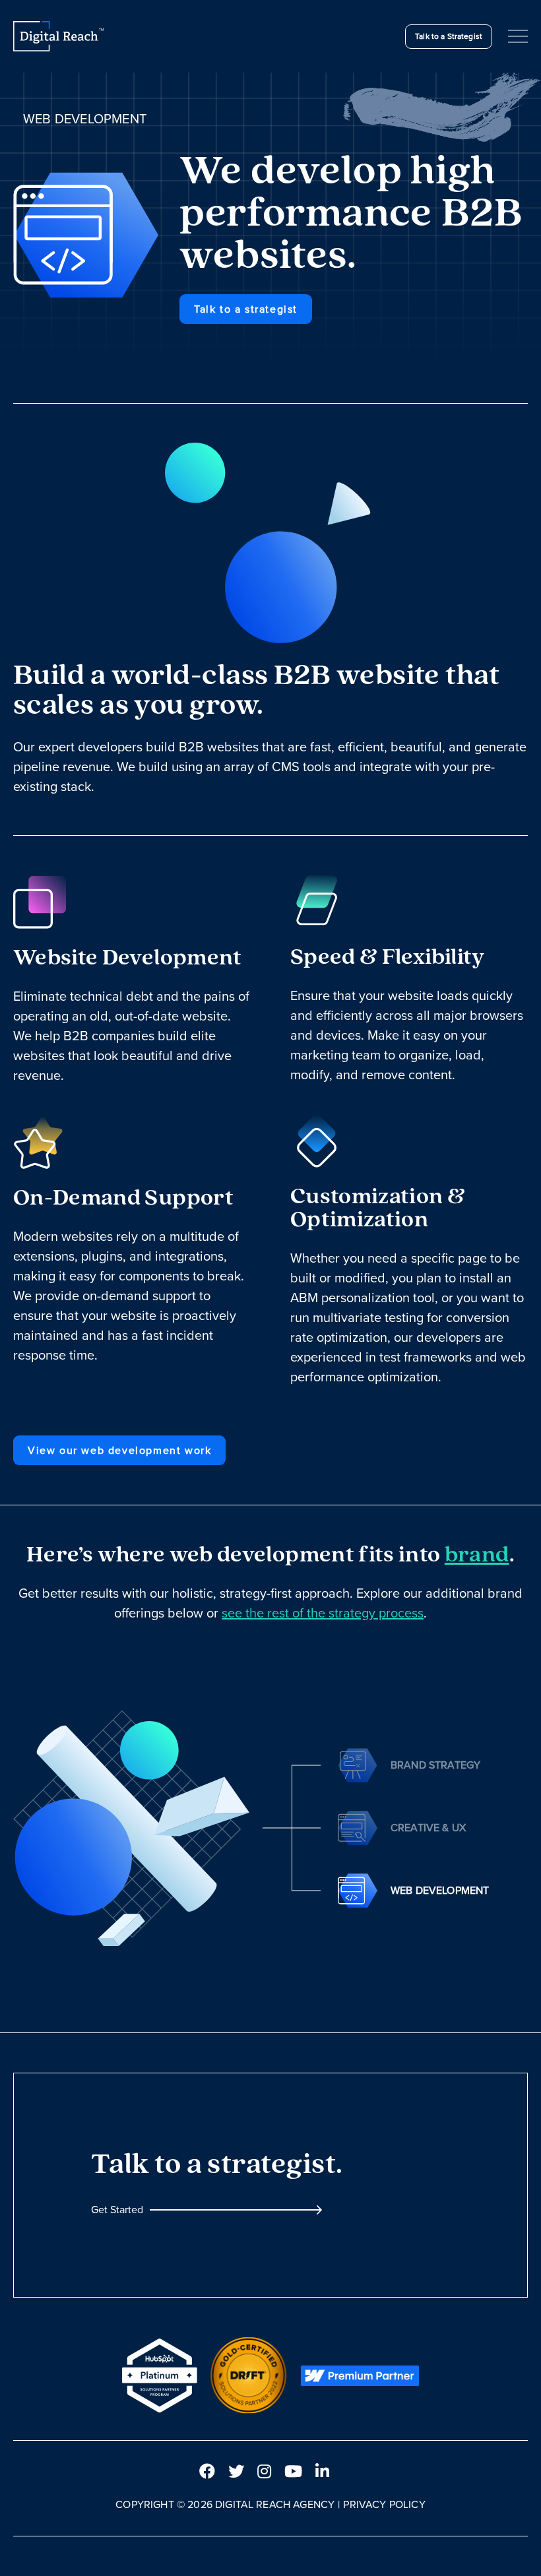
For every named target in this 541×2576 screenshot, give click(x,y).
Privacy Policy (384, 2504)
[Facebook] (207, 2472)
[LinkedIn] (322, 2472)
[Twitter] (236, 2472)
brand (477, 1556)
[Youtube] (293, 2472)
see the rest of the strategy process (323, 1613)
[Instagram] (264, 2472)
